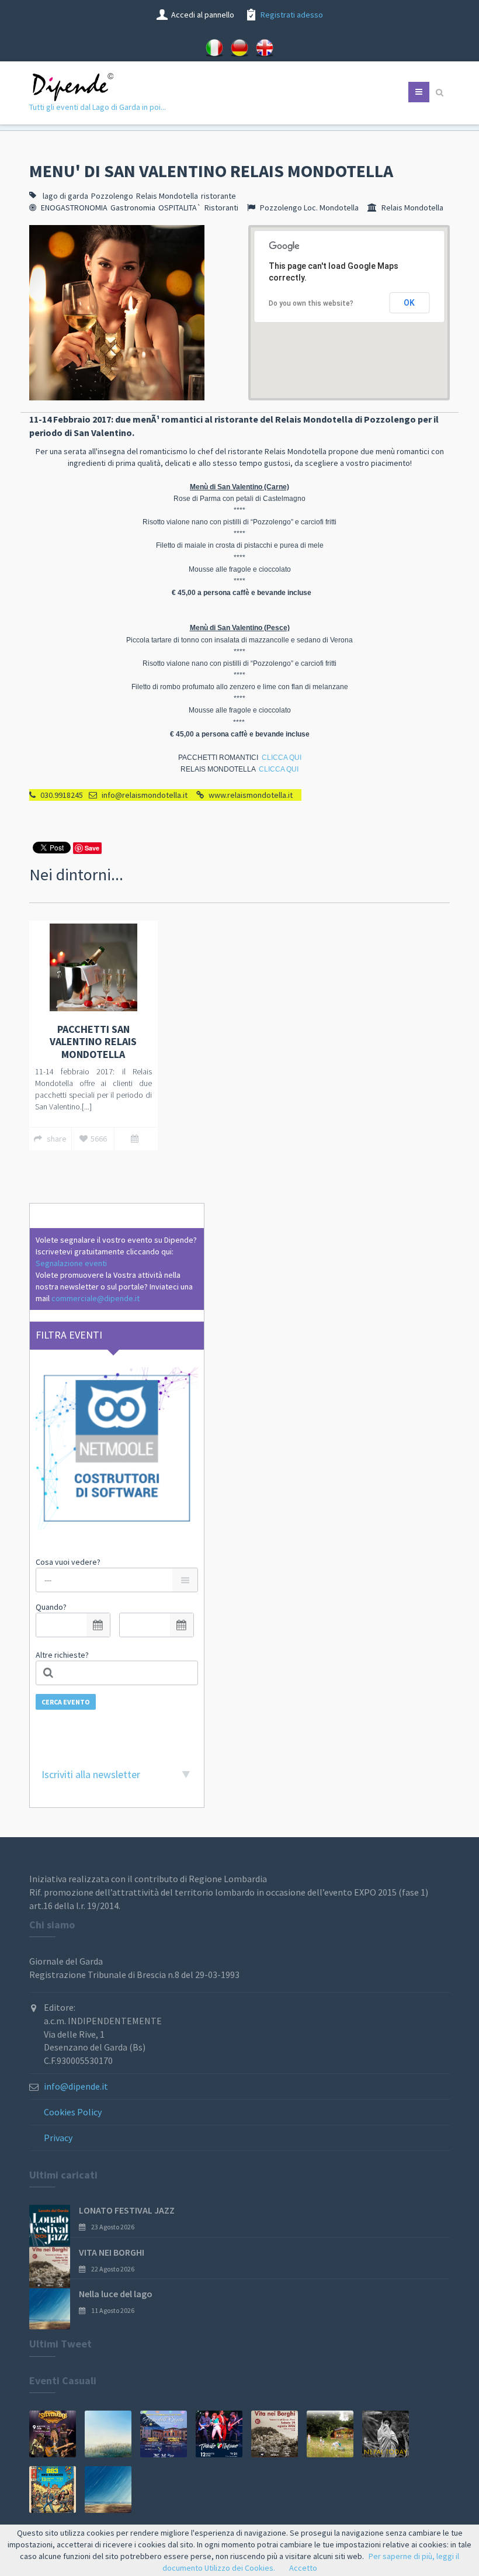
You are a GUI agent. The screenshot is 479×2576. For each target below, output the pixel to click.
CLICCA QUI (282, 758)
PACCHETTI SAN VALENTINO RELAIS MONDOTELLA (93, 1042)
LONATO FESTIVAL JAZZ (127, 2210)
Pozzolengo (112, 196)
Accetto (303, 2568)
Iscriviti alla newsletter (91, 1774)
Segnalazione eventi (71, 1263)
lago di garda (65, 196)
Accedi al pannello (203, 15)
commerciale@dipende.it (96, 1298)
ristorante (218, 196)
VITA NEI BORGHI (112, 2252)
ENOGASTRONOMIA (74, 208)
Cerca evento (66, 1702)
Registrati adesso (292, 15)
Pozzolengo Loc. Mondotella (309, 208)
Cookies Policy (73, 2112)
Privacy (58, 2138)
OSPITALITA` (180, 208)
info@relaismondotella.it (145, 795)
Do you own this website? (311, 303)
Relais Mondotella (167, 196)
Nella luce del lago (116, 2294)
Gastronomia (133, 208)
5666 (99, 1139)
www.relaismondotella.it (251, 795)
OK (409, 303)
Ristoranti (221, 208)
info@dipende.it (76, 2086)
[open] (98, 1625)
